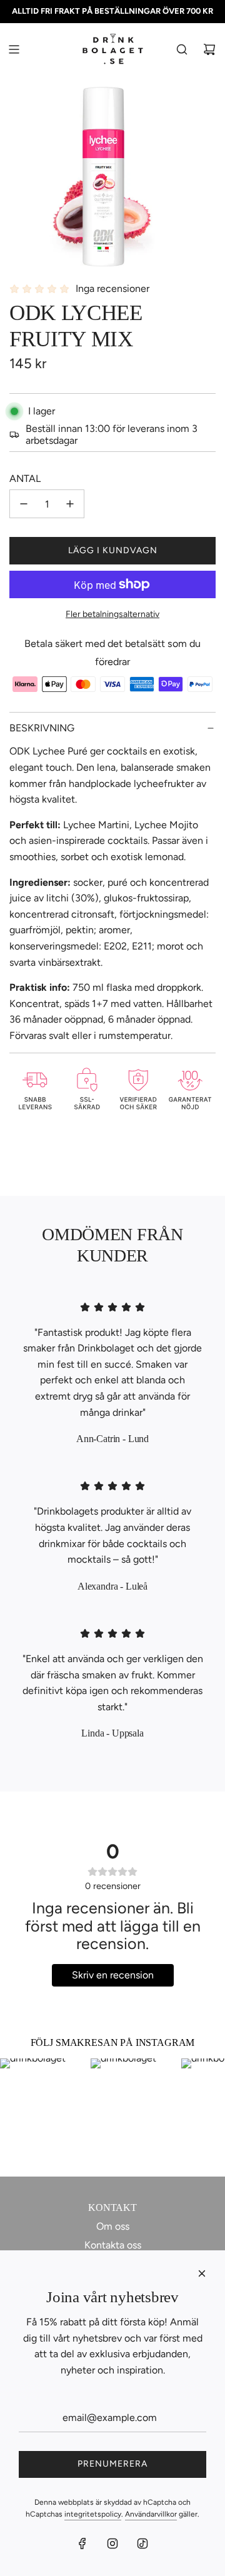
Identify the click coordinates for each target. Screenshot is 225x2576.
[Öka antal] (70, 504)
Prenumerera (112, 2464)
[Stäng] (202, 2273)
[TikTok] (142, 2543)
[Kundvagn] (209, 49)
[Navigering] (14, 49)
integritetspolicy (93, 2514)
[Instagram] (112, 2543)
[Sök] (182, 49)
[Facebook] (82, 2543)
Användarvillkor (151, 2514)
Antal (25, 479)
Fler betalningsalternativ (112, 614)
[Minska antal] (24, 504)
